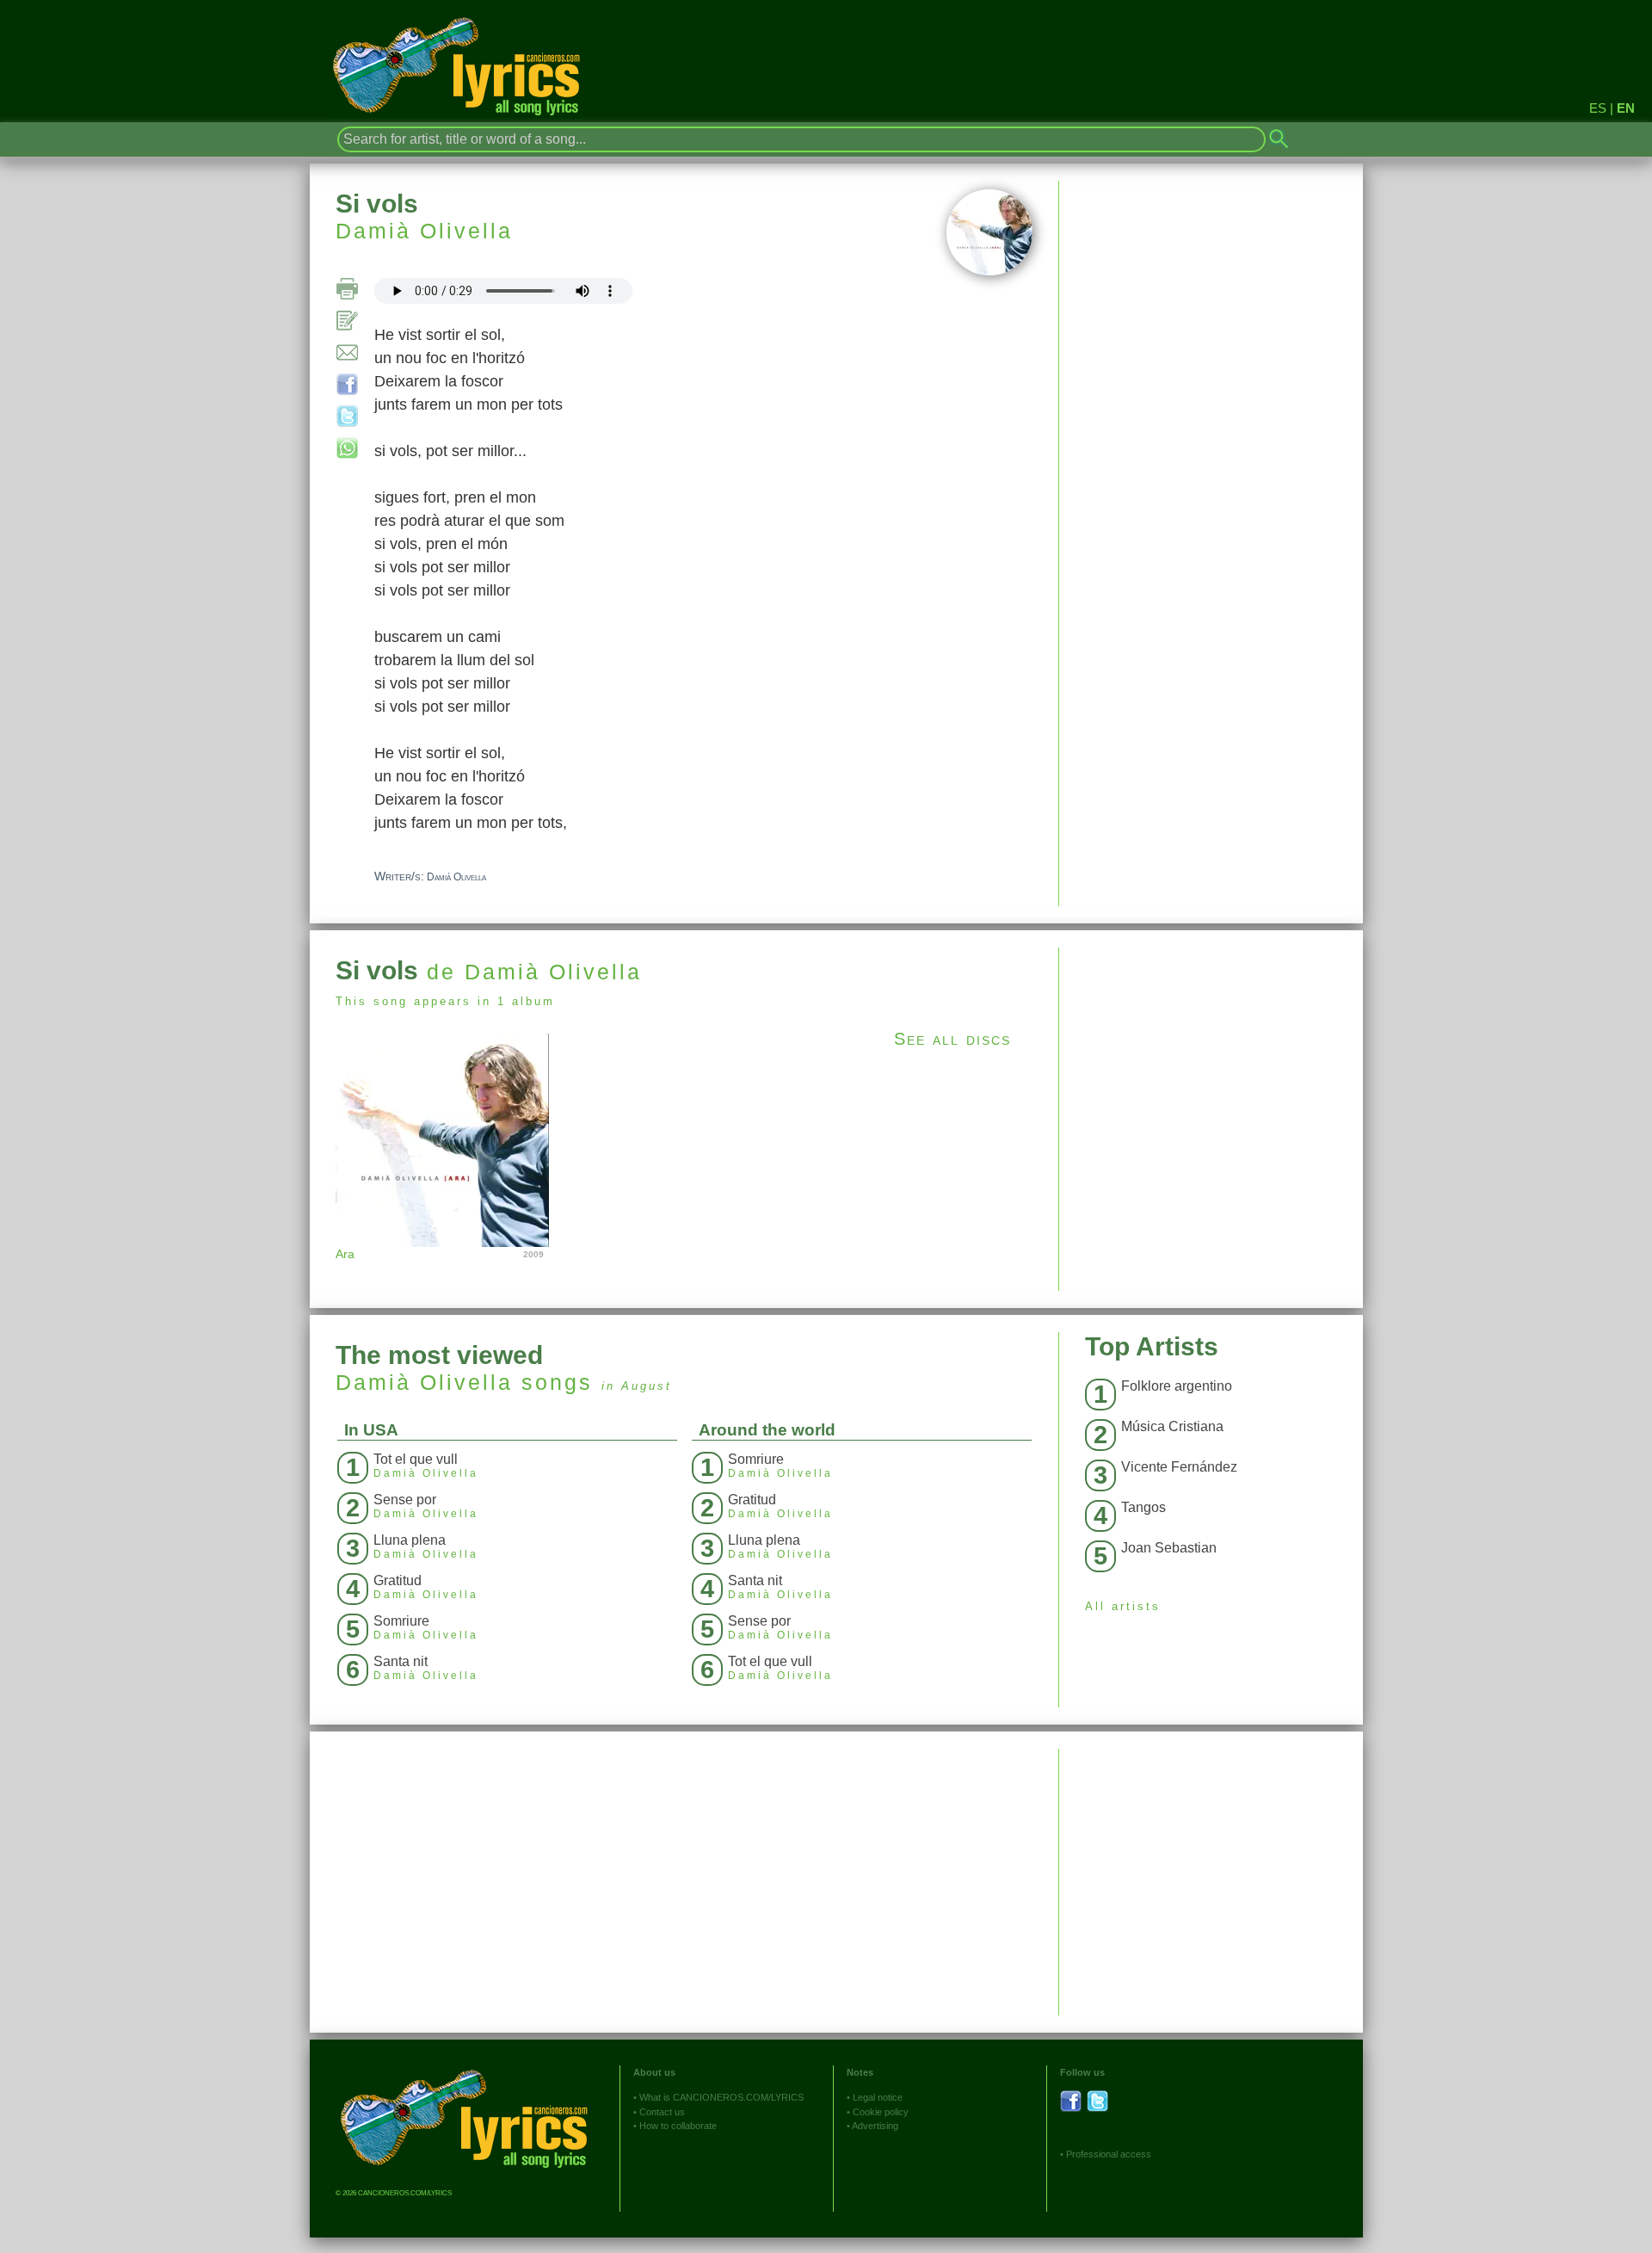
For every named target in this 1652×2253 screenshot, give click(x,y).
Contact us (662, 2112)
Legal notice (878, 2097)
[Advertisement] (1211, 1068)
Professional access (1109, 2154)
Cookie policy (881, 2112)
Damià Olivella (424, 231)
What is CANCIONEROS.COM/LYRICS (721, 2097)
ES (1598, 108)
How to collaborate (678, 2126)
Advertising (875, 2126)
